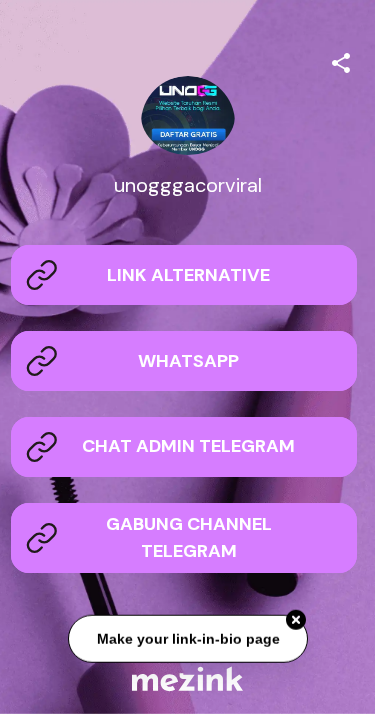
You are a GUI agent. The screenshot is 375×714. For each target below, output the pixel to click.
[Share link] (341, 60)
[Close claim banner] (296, 621)
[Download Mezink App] (187, 678)
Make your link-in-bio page (187, 639)
